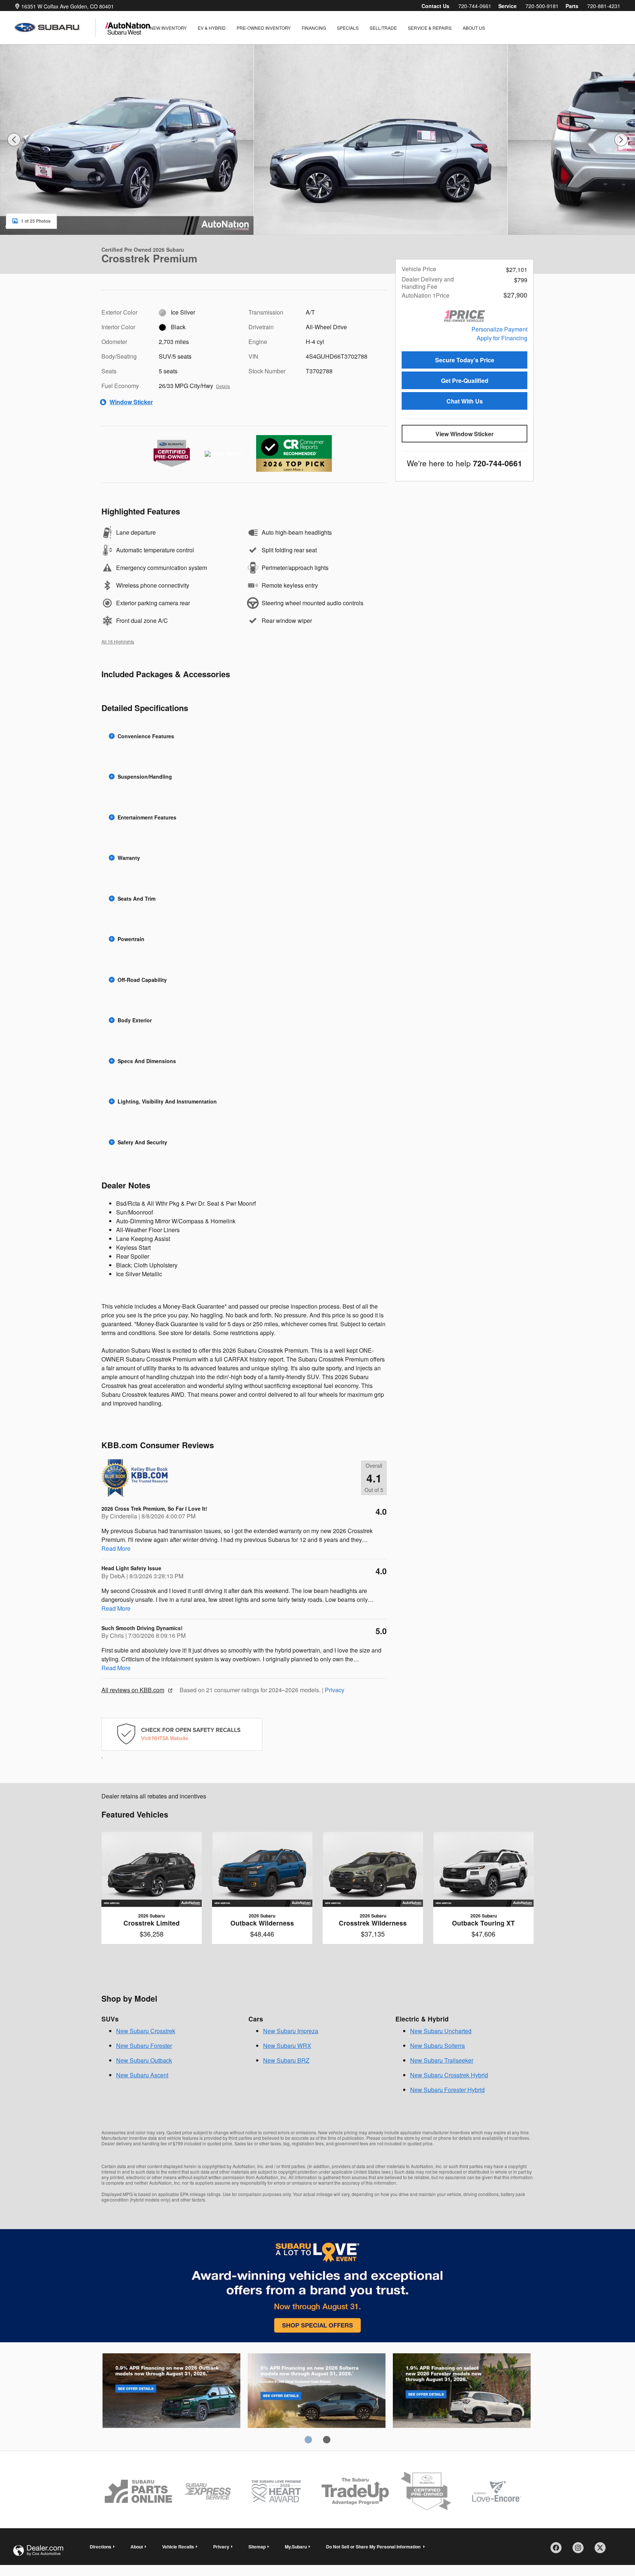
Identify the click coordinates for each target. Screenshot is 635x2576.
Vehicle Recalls (178, 2547)
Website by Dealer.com (38, 2550)
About (137, 2547)
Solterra (317, 2392)
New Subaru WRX (287, 2046)
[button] (244, 736)
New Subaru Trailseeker (442, 2060)
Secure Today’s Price (465, 360)
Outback (171, 2392)
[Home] (55, 28)
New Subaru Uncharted (441, 2031)
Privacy (335, 1690)
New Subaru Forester (144, 2046)
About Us (474, 28)
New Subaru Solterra (437, 2046)
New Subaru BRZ (286, 2060)
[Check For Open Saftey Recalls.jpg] (182, 1734)
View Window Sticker (464, 434)
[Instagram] (581, 2550)
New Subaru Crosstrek (146, 2031)
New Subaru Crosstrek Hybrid (449, 2075)
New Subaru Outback (144, 2060)
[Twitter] (603, 2550)
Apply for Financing (502, 338)
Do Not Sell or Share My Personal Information (374, 2547)
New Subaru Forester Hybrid (447, 2090)
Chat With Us (465, 401)
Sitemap (257, 2547)
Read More (116, 1548)
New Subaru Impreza (291, 2031)
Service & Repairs (430, 28)
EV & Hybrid (212, 28)
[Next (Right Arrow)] (621, 140)
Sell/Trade (383, 28)
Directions (101, 2547)
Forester (462, 2392)
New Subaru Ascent (142, 2075)
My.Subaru (296, 2547)
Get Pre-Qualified (465, 381)
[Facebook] (559, 2550)
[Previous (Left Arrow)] (14, 140)
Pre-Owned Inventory (264, 28)
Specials (348, 28)
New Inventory (168, 28)
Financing (314, 28)
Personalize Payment (499, 329)
